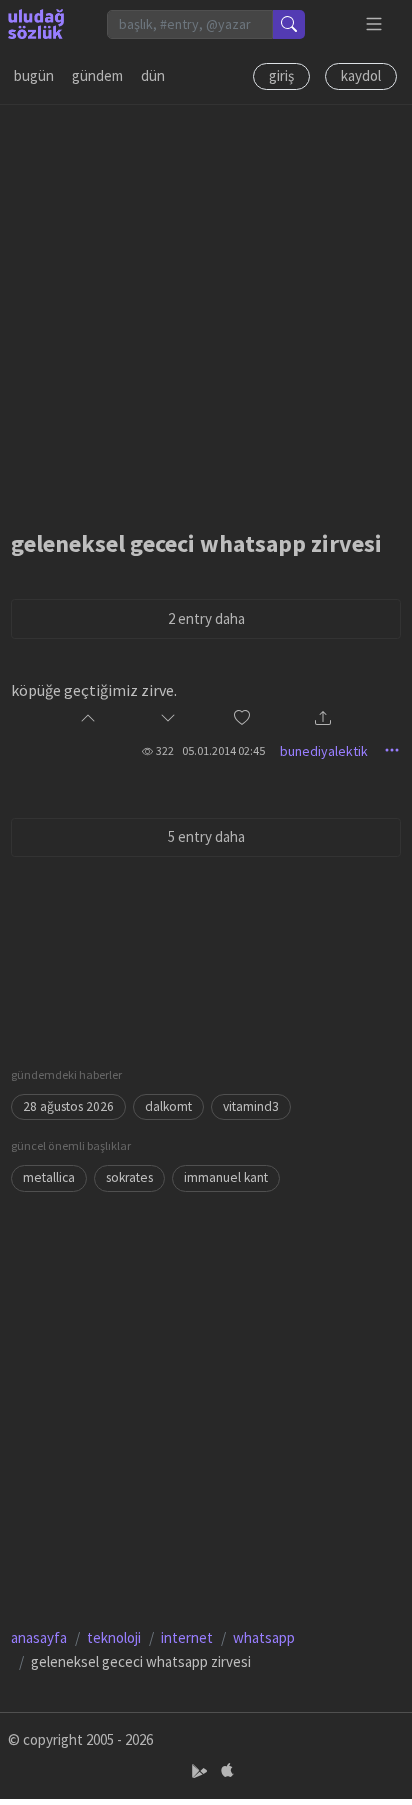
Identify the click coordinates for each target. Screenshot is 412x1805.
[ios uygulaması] (227, 1771)
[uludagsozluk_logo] (36, 24)
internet (187, 1637)
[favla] (242, 719)
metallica (49, 1177)
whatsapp (264, 1637)
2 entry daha (206, 618)
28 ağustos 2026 (68, 1106)
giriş (281, 75)
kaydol (361, 75)
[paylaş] (323, 719)
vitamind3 (251, 1106)
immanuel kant (226, 1177)
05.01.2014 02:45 (223, 750)
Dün (153, 75)
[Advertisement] (206, 311)
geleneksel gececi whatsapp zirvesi (196, 543)
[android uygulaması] (201, 1771)
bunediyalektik (324, 751)
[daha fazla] (374, 24)
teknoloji (114, 1637)
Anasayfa (39, 1637)
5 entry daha (206, 836)
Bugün (34, 75)
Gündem (97, 75)
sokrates (129, 1177)
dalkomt (168, 1106)
